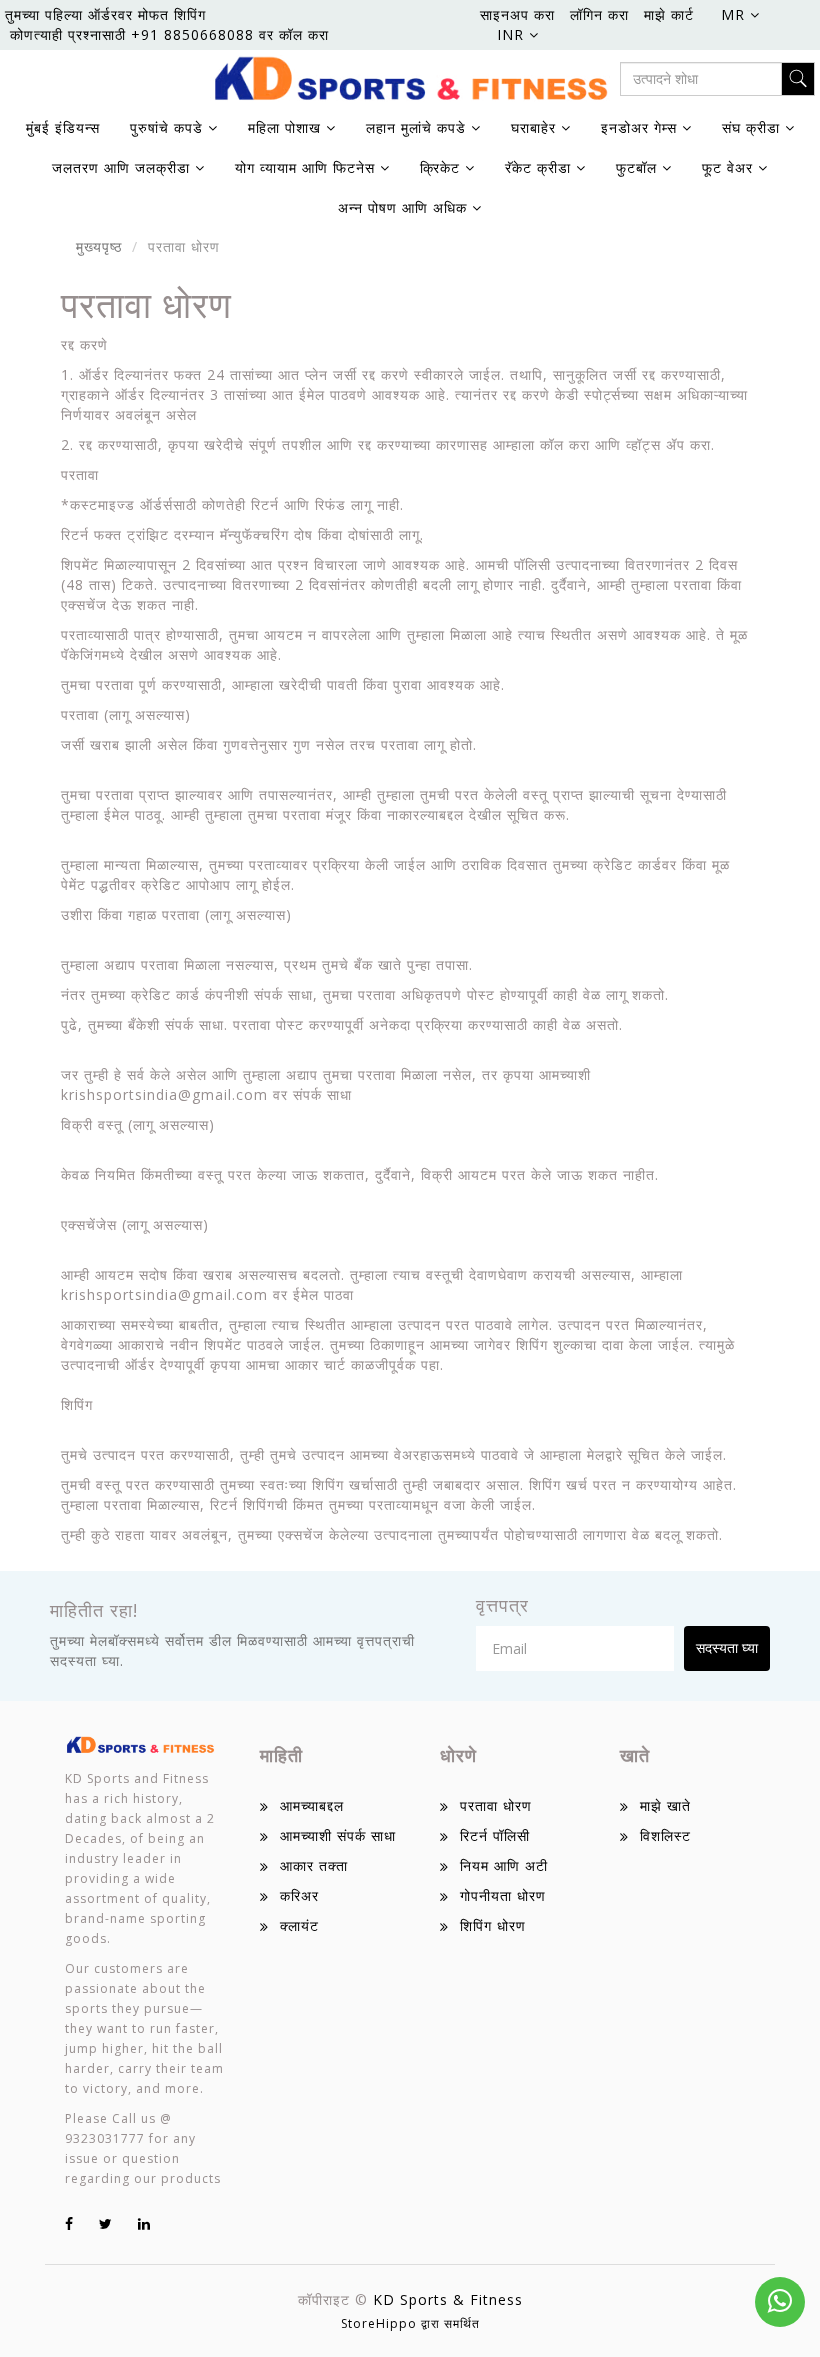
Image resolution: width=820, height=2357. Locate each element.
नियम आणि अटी (504, 1865)
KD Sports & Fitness (448, 2299)
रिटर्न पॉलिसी (495, 1835)
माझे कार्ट (669, 14)
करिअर (299, 1895)
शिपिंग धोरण (493, 1925)
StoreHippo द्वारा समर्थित (410, 2323)
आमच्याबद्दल (312, 1805)
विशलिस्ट (665, 1835)
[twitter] (106, 2223)
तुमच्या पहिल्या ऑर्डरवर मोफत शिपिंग (105, 14)
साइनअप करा (517, 14)
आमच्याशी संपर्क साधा (338, 1835)
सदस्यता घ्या (727, 1647)
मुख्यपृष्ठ (99, 246)
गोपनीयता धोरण (503, 1895)
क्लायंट (299, 1925)
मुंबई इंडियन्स (63, 127)
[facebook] (69, 2223)
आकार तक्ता (314, 1865)
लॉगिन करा (599, 14)
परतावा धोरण (496, 1805)
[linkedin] (144, 2223)
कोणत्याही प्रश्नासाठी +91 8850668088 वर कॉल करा (169, 34)
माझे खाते (665, 1805)
